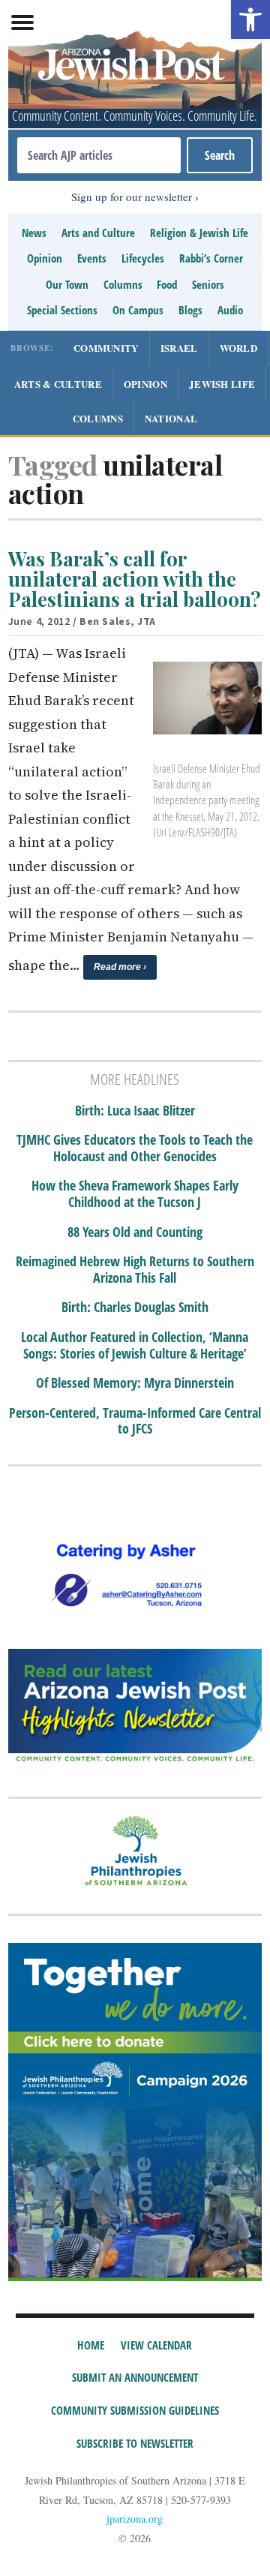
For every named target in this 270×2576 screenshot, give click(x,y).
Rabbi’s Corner (211, 258)
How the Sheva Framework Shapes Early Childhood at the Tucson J (135, 1194)
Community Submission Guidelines (135, 2410)
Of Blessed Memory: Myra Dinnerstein (135, 1383)
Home (91, 2345)
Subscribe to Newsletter (135, 2443)
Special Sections (62, 310)
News (34, 233)
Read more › (120, 967)
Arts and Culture (98, 233)
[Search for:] (99, 155)
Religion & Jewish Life (199, 233)
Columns (123, 284)
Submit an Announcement (135, 2377)
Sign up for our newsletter (132, 197)
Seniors (208, 284)
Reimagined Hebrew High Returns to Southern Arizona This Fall (135, 1270)
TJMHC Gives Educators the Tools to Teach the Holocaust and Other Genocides (135, 1148)
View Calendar (156, 2345)
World (239, 348)
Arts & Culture (58, 384)
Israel (179, 348)
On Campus (138, 310)
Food (167, 284)
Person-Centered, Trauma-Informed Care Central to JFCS (135, 1421)
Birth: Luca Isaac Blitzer (135, 1111)
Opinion (45, 258)
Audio (230, 310)
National (171, 418)
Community (106, 348)
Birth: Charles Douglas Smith (135, 1308)
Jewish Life (222, 384)
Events (92, 258)
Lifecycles (143, 258)
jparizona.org (135, 2519)
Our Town (67, 284)
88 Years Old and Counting (135, 1232)
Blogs (190, 310)
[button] (250, 20)
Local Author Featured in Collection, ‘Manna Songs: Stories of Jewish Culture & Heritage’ (135, 1345)
